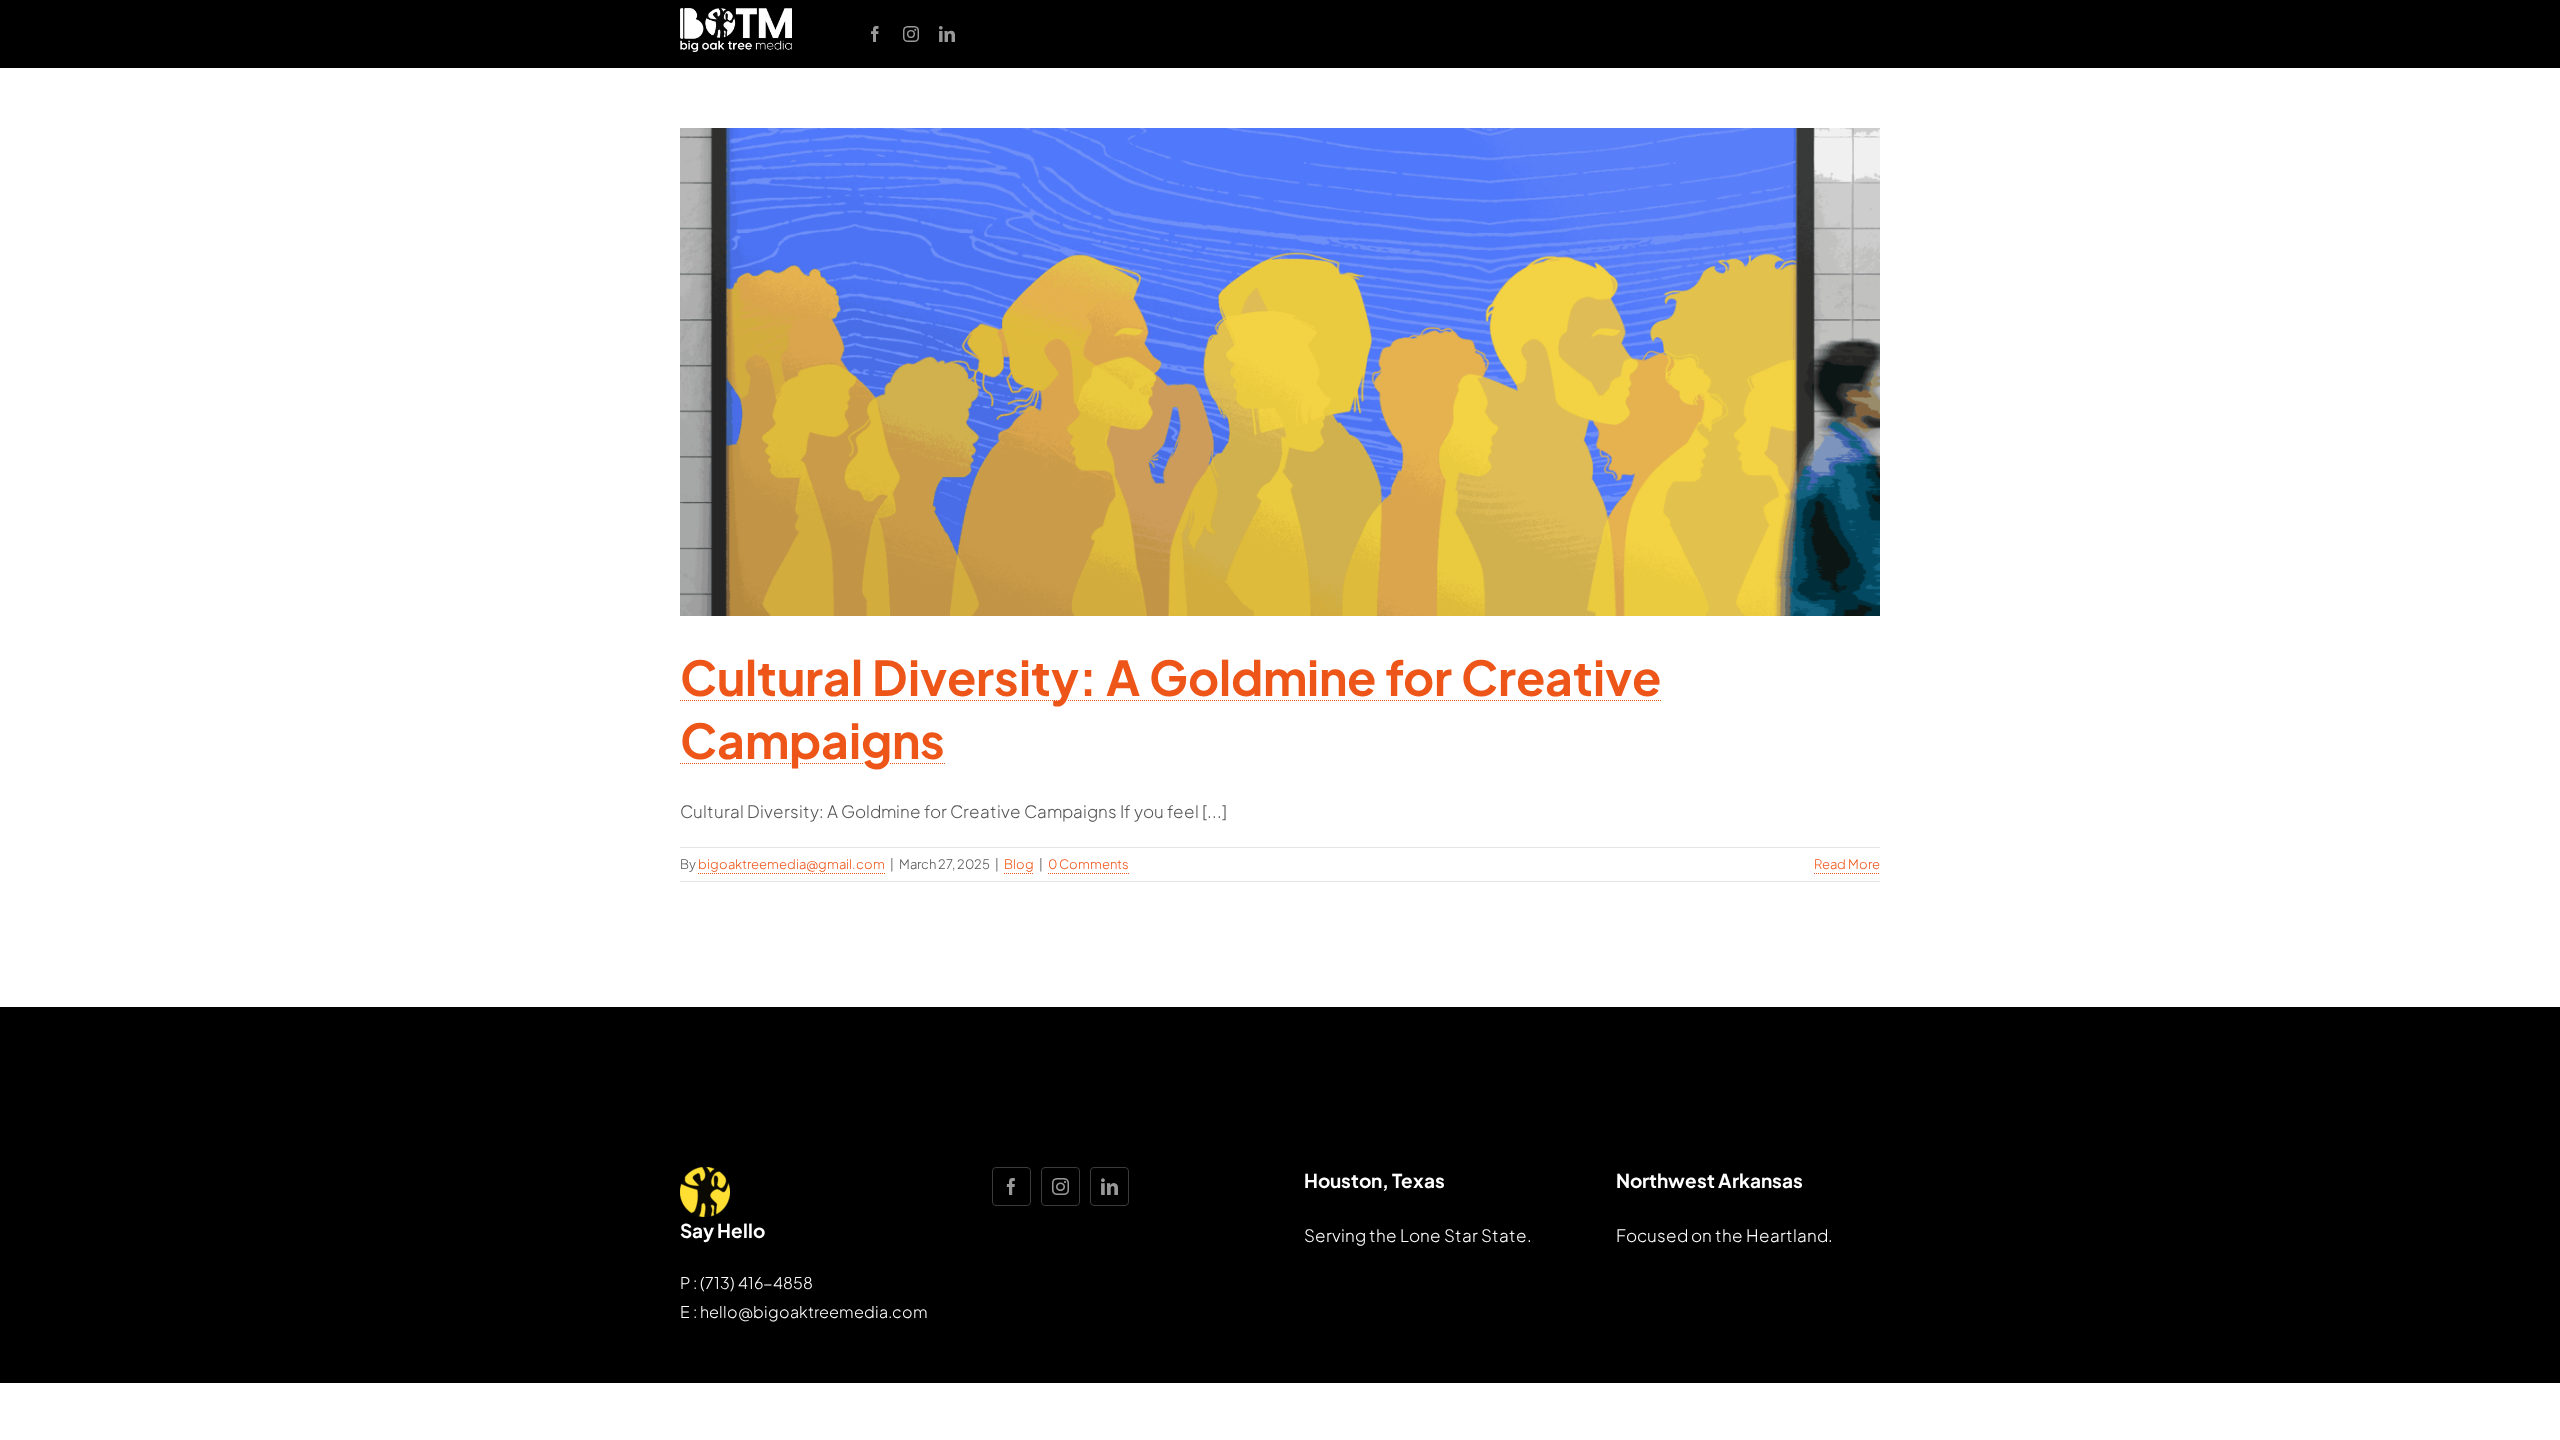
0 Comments (1088, 864)
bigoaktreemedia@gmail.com (791, 864)
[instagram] (911, 34)
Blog (1019, 864)
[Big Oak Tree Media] (736, 16)
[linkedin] (947, 34)
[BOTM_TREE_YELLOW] (705, 1175)
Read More (1847, 864)
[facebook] (875, 34)
